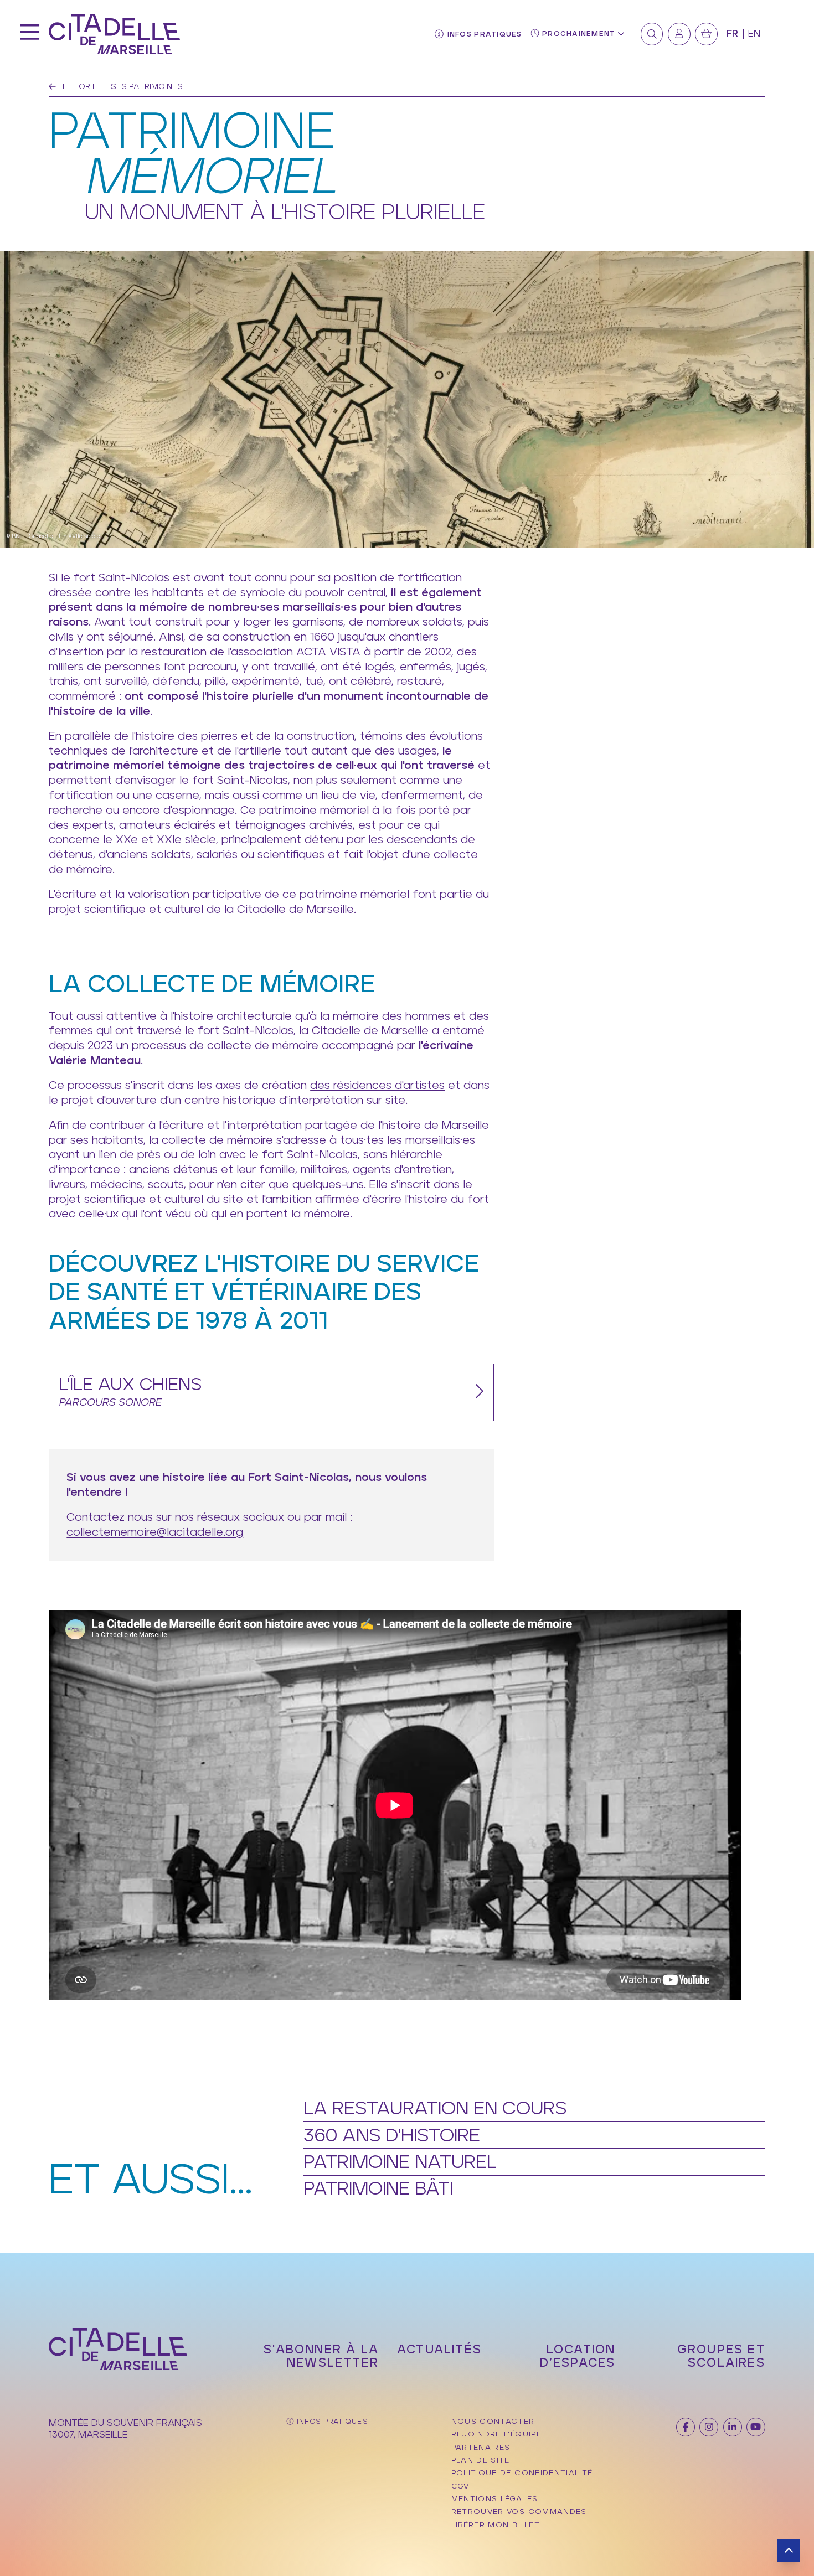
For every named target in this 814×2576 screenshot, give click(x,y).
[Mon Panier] (706, 34)
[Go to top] (789, 2551)
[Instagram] (709, 2427)
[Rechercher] (652, 34)
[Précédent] (52, 87)
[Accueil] (114, 34)
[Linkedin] (733, 2427)
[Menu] (30, 34)
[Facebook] (686, 2427)
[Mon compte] (679, 34)
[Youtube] (756, 2427)
